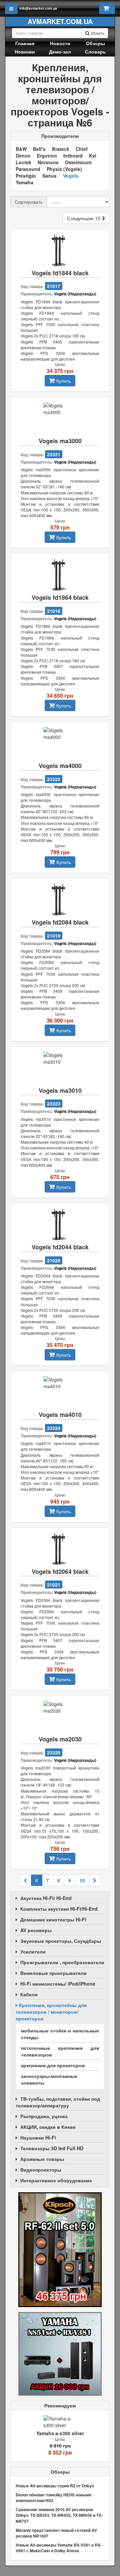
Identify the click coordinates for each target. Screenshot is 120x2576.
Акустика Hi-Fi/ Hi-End (46, 1898)
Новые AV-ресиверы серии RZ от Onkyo (55, 2486)
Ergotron (47, 156)
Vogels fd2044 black (60, 1247)
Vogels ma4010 (60, 1415)
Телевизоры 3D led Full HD (52, 2148)
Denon (23, 156)
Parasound (28, 169)
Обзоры (95, 43)
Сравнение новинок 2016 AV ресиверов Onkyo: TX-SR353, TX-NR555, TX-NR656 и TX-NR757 (59, 2515)
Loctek (23, 162)
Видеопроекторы (41, 2170)
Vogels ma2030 (60, 1739)
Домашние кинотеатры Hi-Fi (53, 1919)
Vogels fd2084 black (60, 922)
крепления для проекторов (53, 2065)
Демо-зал (60, 52)
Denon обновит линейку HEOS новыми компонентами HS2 (53, 2498)
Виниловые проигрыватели (53, 1973)
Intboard (73, 156)
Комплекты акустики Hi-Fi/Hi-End (59, 1909)
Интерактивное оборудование (56, 2180)
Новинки (25, 52)
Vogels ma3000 (60, 441)
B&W (21, 149)
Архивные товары (42, 2159)
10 (82, 1880)
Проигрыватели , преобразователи (62, 1962)
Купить (64, 381)
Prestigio (26, 176)
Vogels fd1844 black (60, 273)
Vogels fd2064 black (60, 1572)
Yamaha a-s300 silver (60, 2433)
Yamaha (24, 182)
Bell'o (39, 149)
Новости (60, 43)
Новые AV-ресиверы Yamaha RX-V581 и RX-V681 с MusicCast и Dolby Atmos (59, 2548)
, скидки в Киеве (48, 2127)
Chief (82, 149)
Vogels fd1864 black (60, 598)
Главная (25, 43)
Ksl (93, 156)
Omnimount (78, 162)
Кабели (29, 1994)
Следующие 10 (84, 218)
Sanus (49, 176)
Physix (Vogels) (64, 169)
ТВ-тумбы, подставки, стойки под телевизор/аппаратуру (58, 2102)
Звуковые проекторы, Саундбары (61, 1941)
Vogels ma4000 (60, 766)
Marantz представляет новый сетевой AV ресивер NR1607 (56, 2533)
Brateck (61, 149)
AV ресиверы (36, 1930)
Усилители (33, 1951)
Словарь (95, 52)
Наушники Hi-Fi (38, 2137)
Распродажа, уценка (44, 2116)
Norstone (48, 162)
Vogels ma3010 (60, 1091)
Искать (98, 33)
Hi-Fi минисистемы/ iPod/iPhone (58, 1984)
